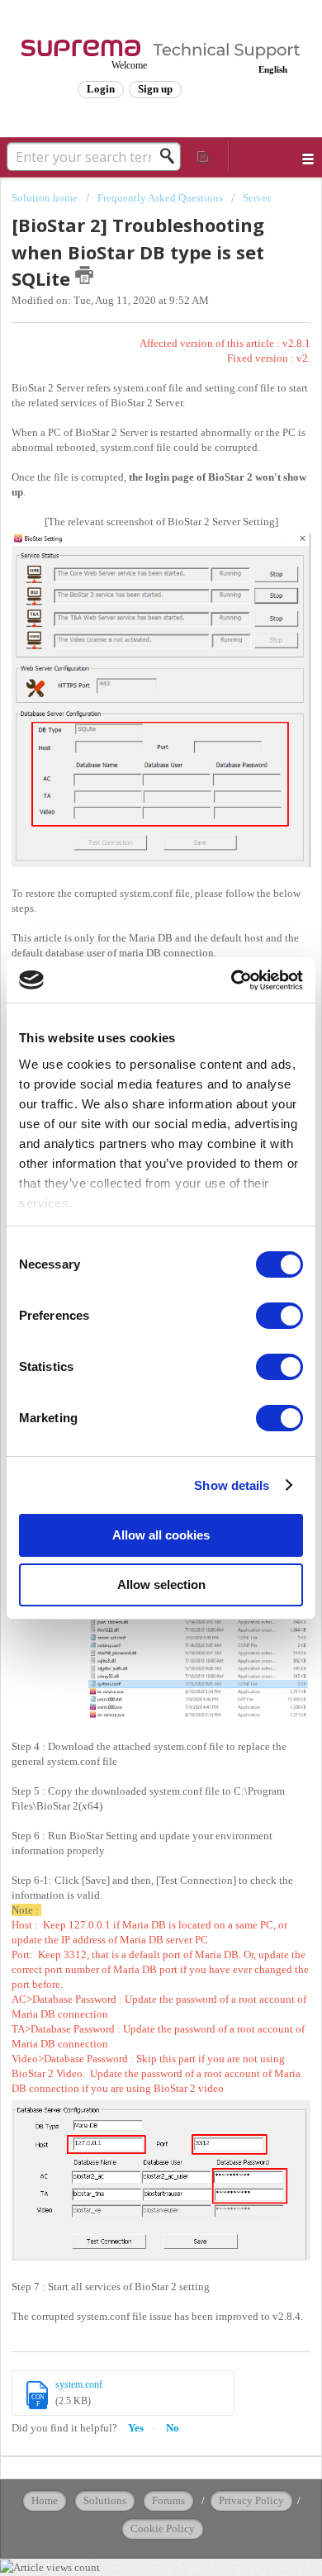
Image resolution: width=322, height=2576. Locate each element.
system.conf (79, 2384)
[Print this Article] (84, 275)
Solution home (46, 198)
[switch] (279, 1316)
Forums (168, 2500)
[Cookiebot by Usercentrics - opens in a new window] (232, 980)
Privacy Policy (251, 2500)
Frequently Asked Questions (160, 198)
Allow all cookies (161, 1535)
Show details (232, 1485)
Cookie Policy (163, 2529)
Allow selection (161, 1585)
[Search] (172, 156)
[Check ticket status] (204, 156)
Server (257, 198)
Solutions (105, 2500)
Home (45, 2500)
